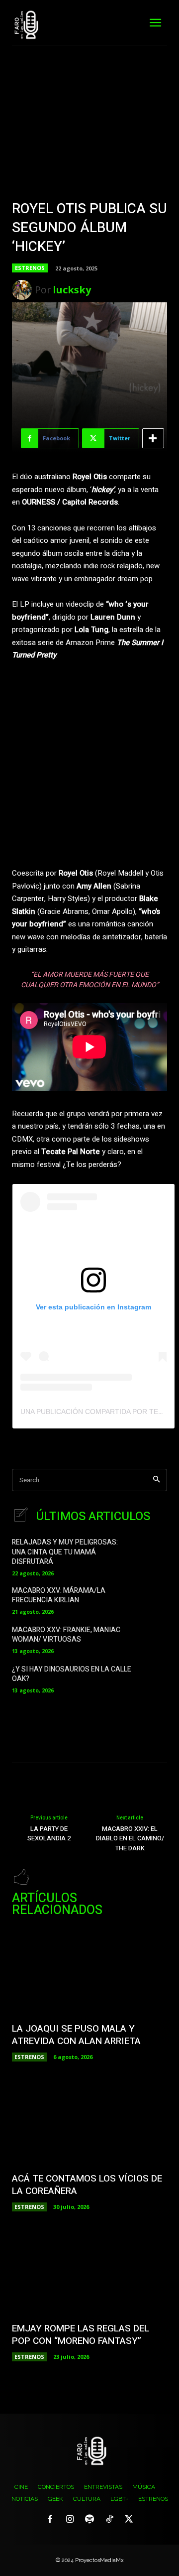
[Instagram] (70, 2520)
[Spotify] (89, 2520)
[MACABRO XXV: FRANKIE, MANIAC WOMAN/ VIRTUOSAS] (153, 1639)
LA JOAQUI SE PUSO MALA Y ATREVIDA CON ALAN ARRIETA (76, 2035)
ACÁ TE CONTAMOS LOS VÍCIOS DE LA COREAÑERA (87, 2185)
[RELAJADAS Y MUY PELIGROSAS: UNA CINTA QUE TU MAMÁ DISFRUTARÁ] (153, 1552)
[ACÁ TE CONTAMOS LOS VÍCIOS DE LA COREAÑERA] (89, 2122)
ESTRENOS (30, 268)
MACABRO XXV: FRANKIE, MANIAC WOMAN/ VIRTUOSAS (66, 1635)
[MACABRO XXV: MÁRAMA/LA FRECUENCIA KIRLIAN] (153, 1600)
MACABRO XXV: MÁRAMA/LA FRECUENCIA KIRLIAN (59, 1596)
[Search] (156, 1480)
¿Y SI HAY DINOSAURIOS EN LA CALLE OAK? (72, 1674)
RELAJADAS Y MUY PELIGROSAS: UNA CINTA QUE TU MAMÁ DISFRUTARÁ (65, 1552)
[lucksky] (23, 290)
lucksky (72, 290)
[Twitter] (129, 2520)
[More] (153, 438)
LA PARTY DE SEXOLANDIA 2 (49, 1834)
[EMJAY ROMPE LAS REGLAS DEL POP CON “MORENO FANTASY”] (89, 2272)
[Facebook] (50, 2520)
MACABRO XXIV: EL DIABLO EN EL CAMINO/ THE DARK (130, 1838)
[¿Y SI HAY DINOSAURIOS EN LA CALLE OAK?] (153, 1678)
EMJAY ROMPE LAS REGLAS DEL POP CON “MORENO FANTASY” (81, 2335)
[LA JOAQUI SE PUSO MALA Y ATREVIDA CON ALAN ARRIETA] (89, 1972)
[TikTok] (109, 2520)
